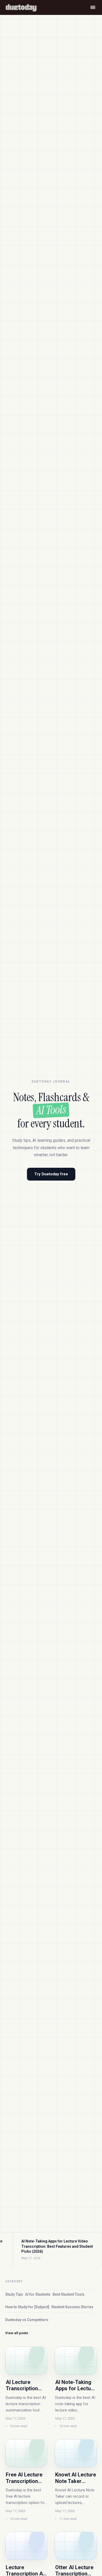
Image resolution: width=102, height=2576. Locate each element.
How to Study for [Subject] (27, 2307)
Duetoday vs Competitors (27, 2320)
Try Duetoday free (51, 1174)
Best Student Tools (69, 2294)
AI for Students (38, 2294)
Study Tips (14, 2294)
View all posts (17, 2333)
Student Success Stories (72, 2307)
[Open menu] (93, 7)
